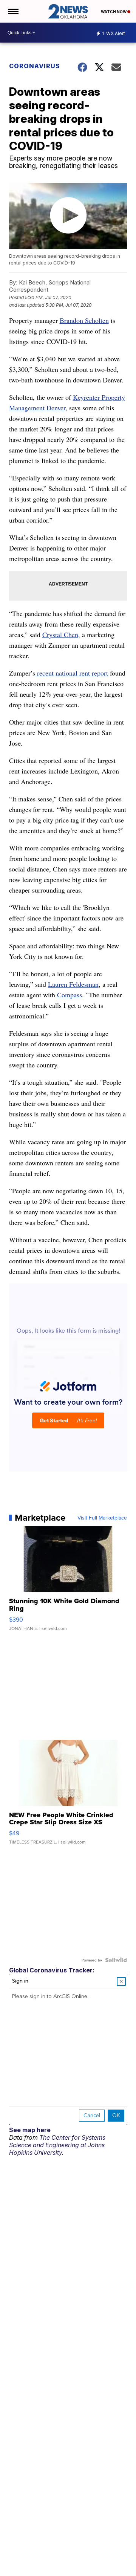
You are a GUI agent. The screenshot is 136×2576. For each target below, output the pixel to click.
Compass (70, 995)
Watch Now (114, 12)
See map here (30, 2130)
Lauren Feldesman (73, 984)
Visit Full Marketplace (102, 1518)
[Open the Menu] (13, 11)
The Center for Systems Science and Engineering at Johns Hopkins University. (57, 2145)
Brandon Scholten (84, 320)
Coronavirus (35, 66)
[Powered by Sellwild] (116, 1960)
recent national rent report (72, 673)
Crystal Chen (60, 634)
